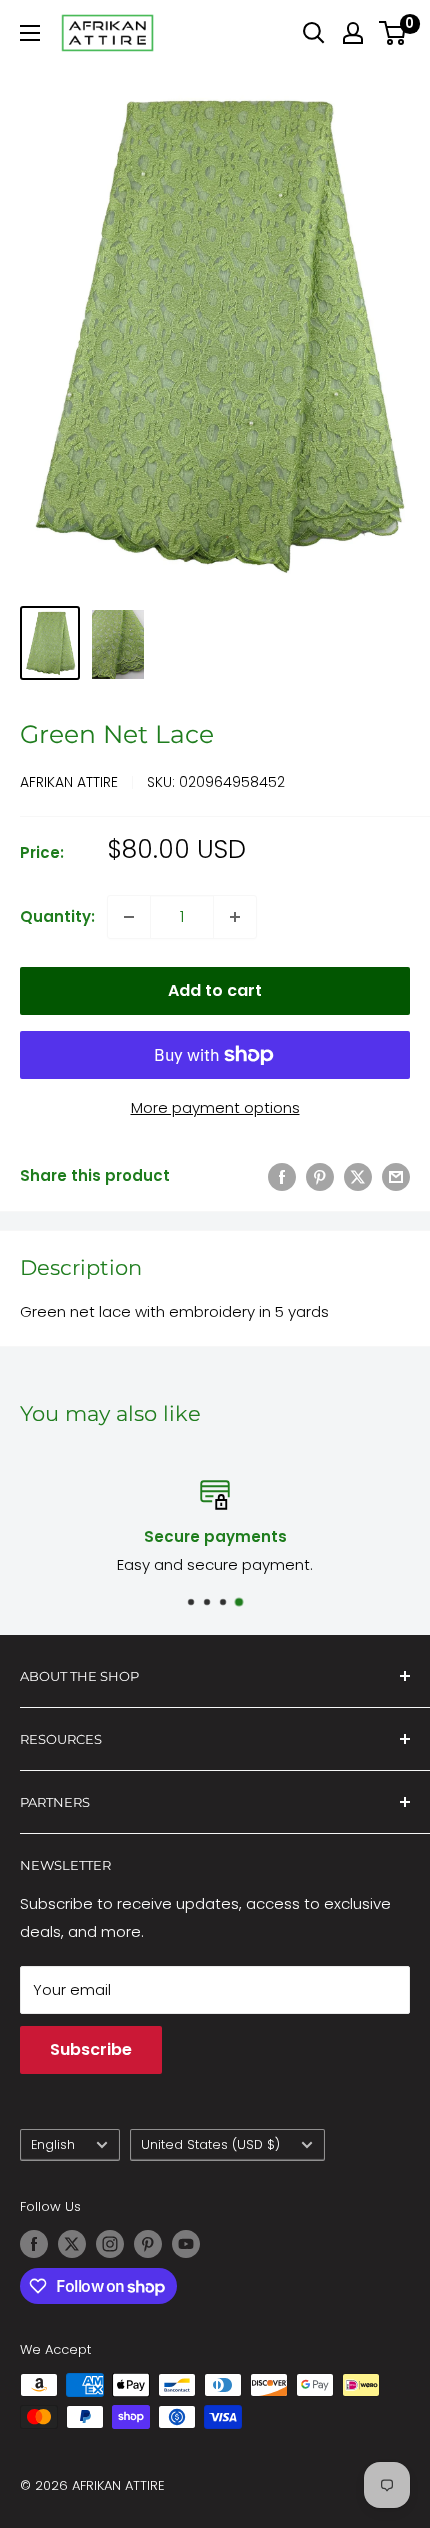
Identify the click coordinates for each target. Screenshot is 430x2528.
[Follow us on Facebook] (34, 2244)
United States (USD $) (210, 2144)
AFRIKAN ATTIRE (69, 782)
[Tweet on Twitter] (358, 1176)
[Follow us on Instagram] (110, 2244)
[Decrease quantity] (129, 917)
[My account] (353, 33)
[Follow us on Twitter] (72, 2244)
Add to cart (215, 990)
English (53, 2144)
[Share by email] (396, 1176)
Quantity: (57, 916)
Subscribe (91, 2049)
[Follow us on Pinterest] (148, 2244)
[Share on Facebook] (282, 1176)
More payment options (215, 1107)
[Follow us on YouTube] (186, 2244)
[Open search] (314, 33)
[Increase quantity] (235, 917)
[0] (393, 33)
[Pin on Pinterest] (320, 1176)
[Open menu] (30, 33)
